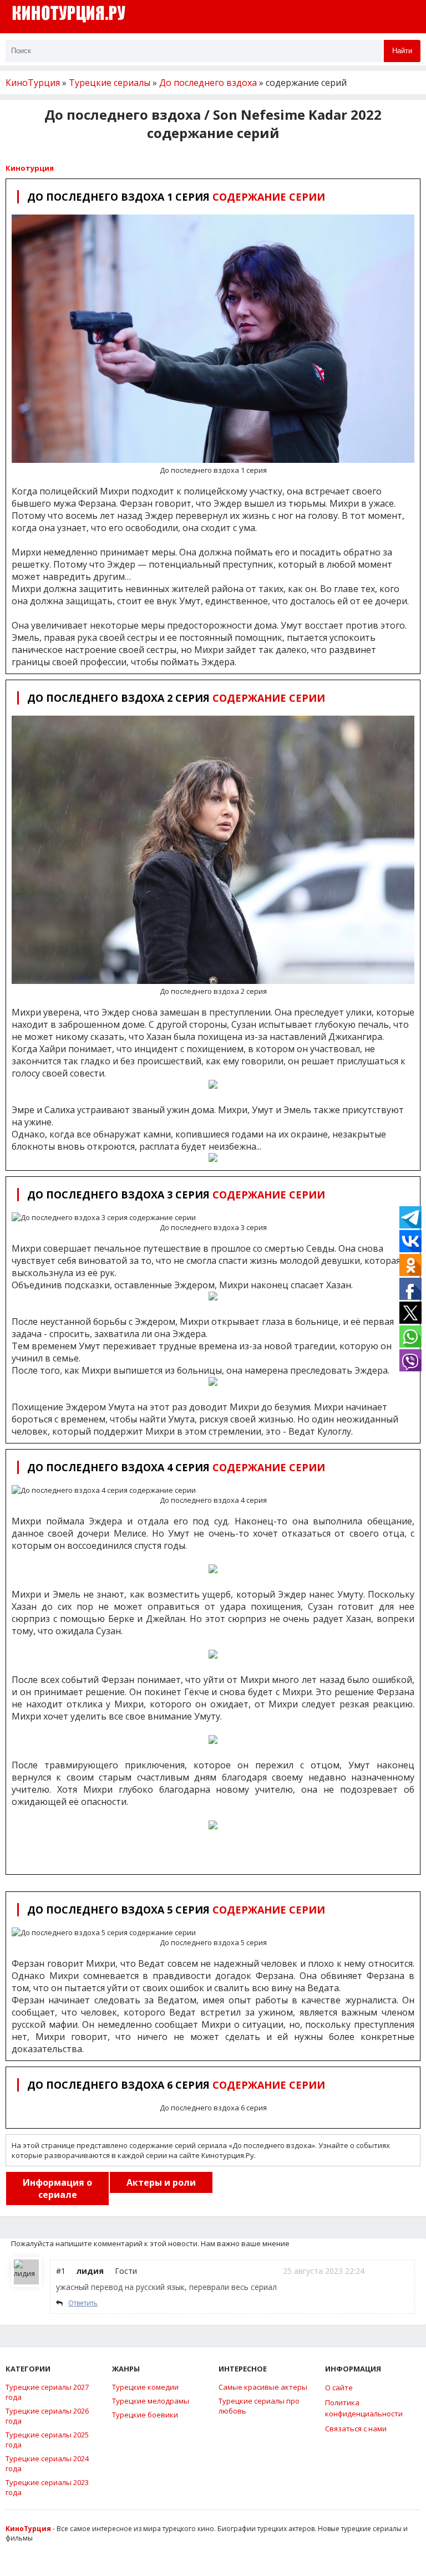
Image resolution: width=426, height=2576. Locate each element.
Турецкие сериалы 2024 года (47, 2463)
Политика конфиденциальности (364, 2408)
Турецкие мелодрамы (151, 2401)
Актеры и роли (161, 2182)
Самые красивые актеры (263, 2387)
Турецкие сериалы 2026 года (47, 2416)
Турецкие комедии (145, 2387)
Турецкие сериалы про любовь (259, 2406)
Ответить (83, 2303)
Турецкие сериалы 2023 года (47, 2487)
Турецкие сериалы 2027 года (47, 2392)
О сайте (339, 2388)
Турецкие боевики (145, 2415)
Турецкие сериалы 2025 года (47, 2440)
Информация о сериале (57, 2189)
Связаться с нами (356, 2429)
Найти (402, 51)
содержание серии (176, 197)
